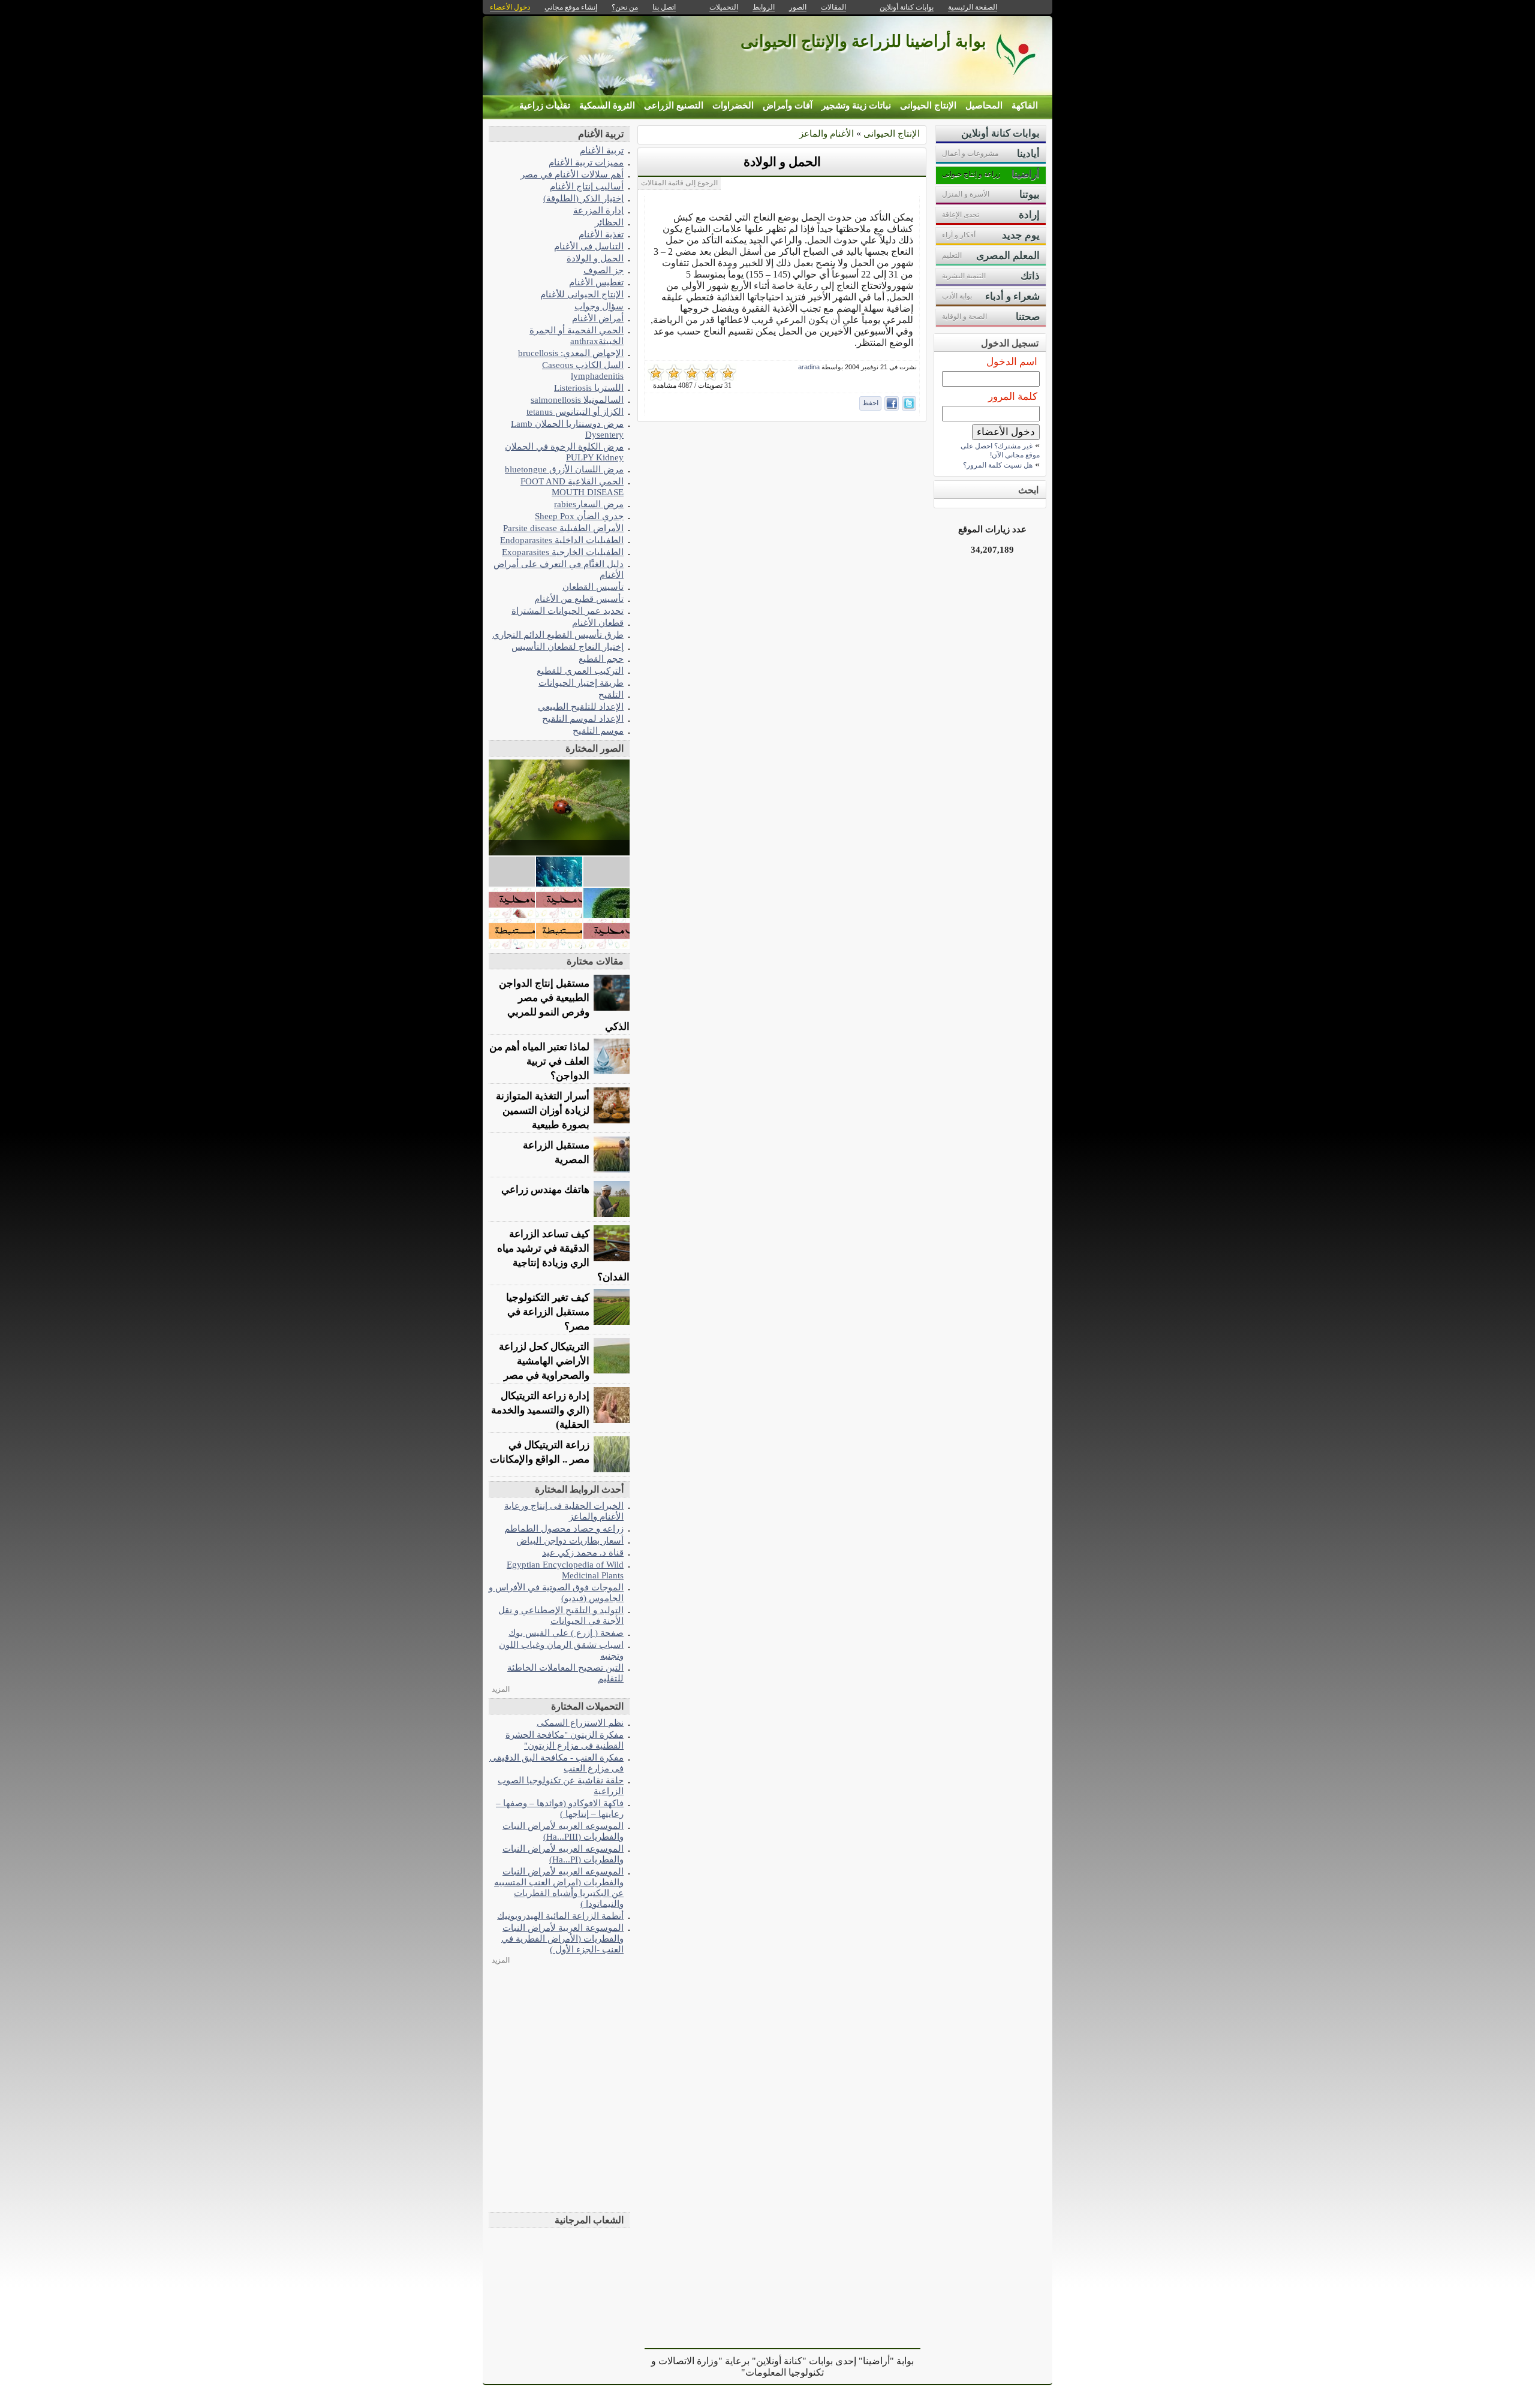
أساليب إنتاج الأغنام (587, 186)
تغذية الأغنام (601, 234)
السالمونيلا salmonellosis (577, 400)
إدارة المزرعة (598, 210)
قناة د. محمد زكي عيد (583, 1552)
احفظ (870, 403)
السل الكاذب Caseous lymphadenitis (583, 370)
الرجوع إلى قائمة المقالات (679, 183)
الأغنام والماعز (827, 133)
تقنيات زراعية (545, 106)
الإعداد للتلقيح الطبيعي (581, 706)
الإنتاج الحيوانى (928, 106)
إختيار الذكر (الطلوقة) (583, 198)
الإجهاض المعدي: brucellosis (571, 353)
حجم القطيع (601, 658)
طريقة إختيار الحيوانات (581, 682)
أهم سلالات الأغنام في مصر (572, 174)
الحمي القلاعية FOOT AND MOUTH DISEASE (572, 486)
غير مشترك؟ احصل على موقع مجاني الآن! (1000, 450)
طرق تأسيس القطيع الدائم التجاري (558, 635)
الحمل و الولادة (782, 162)
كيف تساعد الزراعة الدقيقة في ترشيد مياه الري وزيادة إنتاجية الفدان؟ (563, 1256)
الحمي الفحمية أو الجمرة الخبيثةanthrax (577, 335)
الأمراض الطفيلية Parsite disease (563, 528)
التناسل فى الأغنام (589, 246)
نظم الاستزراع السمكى (580, 1723)
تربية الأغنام (602, 150)
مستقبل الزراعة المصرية (556, 1152)
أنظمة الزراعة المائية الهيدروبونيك (560, 1916)
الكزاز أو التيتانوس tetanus (575, 412)
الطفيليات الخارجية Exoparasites (563, 552)
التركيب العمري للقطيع (580, 670)
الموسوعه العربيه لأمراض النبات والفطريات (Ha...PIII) (563, 1831)
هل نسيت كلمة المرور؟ (998, 465)
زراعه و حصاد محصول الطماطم (564, 1528)
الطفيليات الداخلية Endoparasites (562, 540)
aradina (809, 367)
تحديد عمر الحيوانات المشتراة (568, 611)
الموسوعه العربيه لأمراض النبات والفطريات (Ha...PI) (563, 1854)
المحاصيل (984, 106)
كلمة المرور (1013, 397)
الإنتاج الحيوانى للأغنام (582, 294)
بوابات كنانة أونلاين (907, 7)
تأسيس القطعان (593, 587)
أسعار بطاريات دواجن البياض (570, 1540)
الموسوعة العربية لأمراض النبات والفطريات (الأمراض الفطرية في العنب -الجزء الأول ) (562, 1938)
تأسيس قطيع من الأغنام (579, 599)
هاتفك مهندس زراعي (545, 1190)
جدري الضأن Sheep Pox (579, 516)
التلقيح (611, 694)
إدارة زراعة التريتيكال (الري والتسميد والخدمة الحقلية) (540, 1410)
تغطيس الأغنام (596, 282)
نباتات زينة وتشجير (856, 106)
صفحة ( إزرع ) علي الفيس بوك (566, 1633)
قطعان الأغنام (598, 623)
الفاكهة (1025, 106)
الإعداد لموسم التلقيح (583, 718)
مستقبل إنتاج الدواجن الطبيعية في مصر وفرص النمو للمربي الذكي (564, 1005)
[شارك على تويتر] (909, 403)
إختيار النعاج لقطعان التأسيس (568, 647)
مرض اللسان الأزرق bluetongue (564, 469)
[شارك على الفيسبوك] (892, 403)
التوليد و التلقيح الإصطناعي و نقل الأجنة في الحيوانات (561, 1615)
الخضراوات (733, 106)
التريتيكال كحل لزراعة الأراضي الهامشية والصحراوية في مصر (544, 1361)
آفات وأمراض (788, 106)
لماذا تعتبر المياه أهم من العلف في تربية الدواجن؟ (539, 1061)
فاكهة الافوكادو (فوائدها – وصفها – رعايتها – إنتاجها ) (560, 1808)
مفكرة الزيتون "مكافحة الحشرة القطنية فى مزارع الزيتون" (565, 1740)
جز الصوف (604, 270)
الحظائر (609, 222)
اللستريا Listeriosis (589, 388)
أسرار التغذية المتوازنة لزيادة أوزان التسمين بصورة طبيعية (543, 1110)
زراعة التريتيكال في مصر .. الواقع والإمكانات (540, 1452)
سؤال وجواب (599, 306)
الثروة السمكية (607, 106)
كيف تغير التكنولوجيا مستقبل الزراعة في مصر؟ (548, 1312)
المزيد (501, 1689)
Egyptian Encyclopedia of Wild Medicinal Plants (565, 1570)
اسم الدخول (1012, 362)
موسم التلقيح (598, 730)
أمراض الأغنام (598, 318)
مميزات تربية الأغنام (586, 162)
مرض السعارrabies (589, 504)
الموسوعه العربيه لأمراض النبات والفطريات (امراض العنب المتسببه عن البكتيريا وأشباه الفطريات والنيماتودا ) (559, 1887)
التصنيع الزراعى (674, 106)
